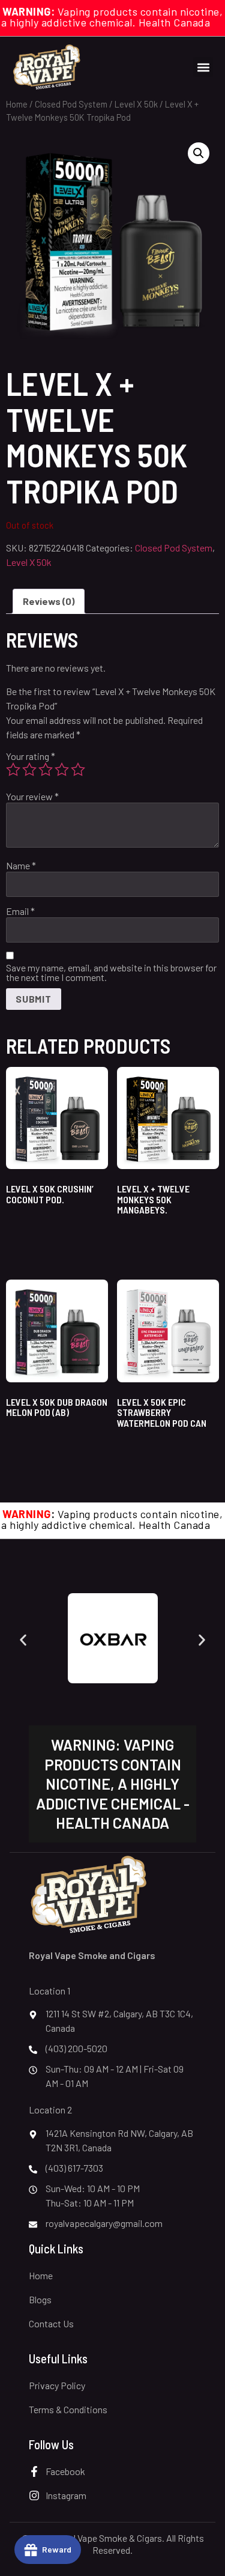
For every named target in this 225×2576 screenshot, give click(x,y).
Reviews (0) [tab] (49, 601)
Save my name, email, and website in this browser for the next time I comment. (111, 973)
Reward (57, 2549)
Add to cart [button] (40, 1229)
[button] (203, 67)
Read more (40, 1443)
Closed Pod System (71, 104)
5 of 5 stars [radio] (78, 770)
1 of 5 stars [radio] (13, 770)
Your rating (31, 756)
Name (21, 866)
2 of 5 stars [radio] (29, 770)
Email (20, 911)
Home (17, 104)
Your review (32, 797)
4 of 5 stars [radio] (62, 770)
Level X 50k (136, 104)
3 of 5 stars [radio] (46, 770)
